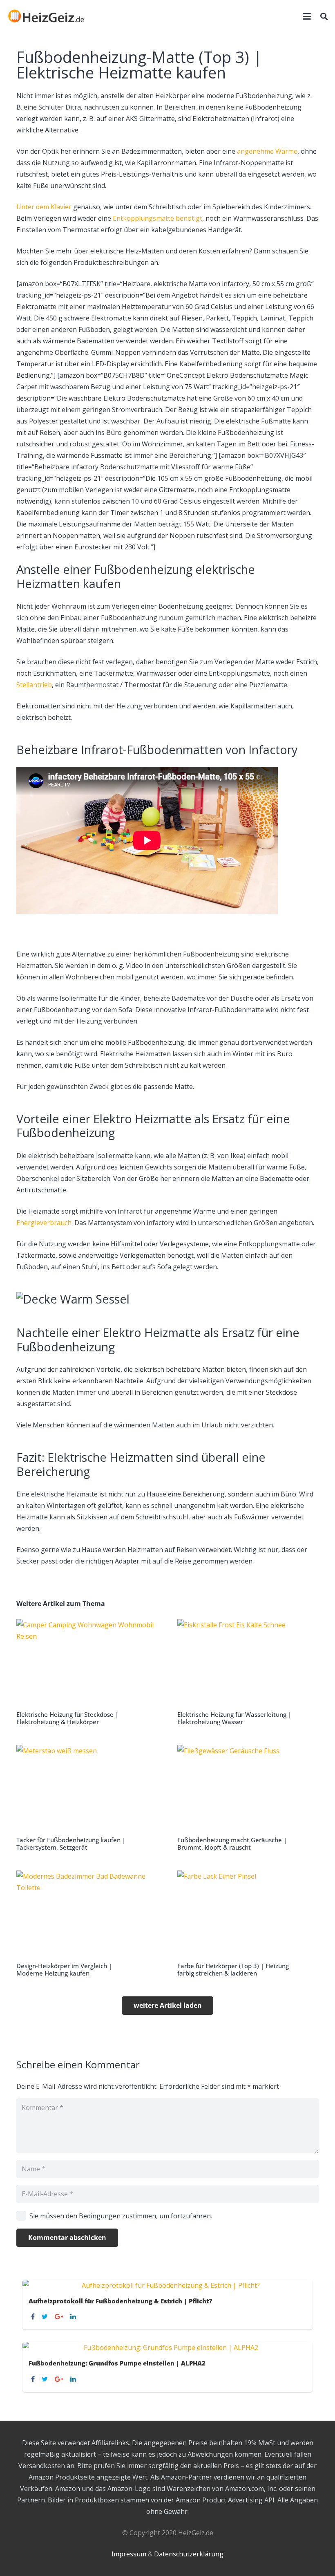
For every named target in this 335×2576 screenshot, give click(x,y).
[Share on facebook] (34, 2316)
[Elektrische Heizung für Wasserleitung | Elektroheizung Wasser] (248, 1672)
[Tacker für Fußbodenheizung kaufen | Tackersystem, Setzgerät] (87, 1798)
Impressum (129, 2554)
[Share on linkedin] (74, 2316)
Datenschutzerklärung (189, 2554)
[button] (307, 16)
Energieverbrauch (44, 1223)
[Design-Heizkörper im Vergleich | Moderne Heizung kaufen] (87, 1924)
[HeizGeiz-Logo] (46, 16)
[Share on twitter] (46, 2316)
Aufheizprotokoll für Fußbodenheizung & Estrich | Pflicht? (121, 2301)
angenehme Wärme (267, 151)
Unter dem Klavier (44, 207)
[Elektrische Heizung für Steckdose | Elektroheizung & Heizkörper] (87, 1672)
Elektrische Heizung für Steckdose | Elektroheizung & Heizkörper (67, 1718)
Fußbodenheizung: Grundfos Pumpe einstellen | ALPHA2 (117, 2363)
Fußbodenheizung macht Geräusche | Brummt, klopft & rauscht (232, 1844)
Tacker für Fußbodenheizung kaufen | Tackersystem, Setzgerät (71, 1844)
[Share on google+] (60, 2316)
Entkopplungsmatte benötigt (157, 218)
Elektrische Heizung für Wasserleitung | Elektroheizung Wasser (234, 1718)
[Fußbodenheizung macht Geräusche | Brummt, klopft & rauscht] (248, 1798)
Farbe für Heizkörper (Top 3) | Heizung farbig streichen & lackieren (233, 1969)
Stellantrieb (34, 685)
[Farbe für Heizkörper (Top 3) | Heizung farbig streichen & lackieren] (248, 1924)
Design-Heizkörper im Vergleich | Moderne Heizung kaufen (64, 1969)
